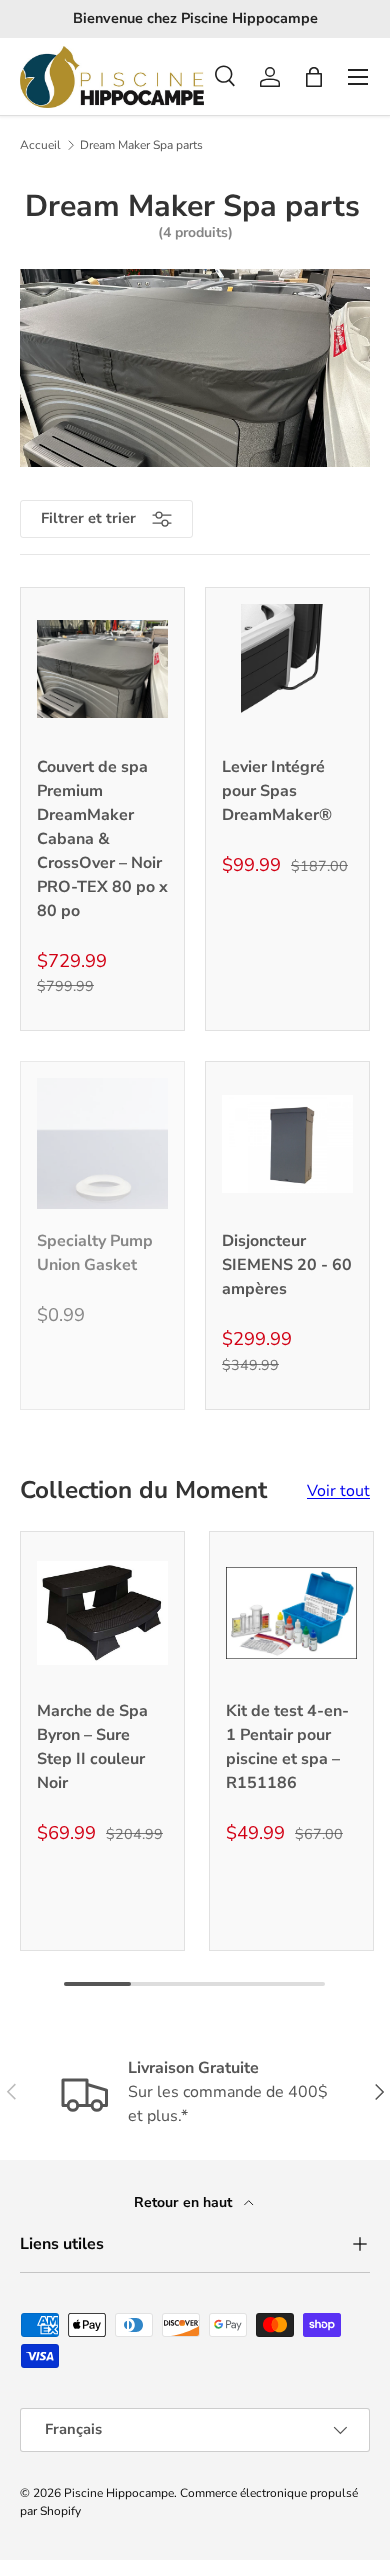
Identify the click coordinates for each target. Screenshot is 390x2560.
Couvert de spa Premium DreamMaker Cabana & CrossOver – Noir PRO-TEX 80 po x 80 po (102, 839)
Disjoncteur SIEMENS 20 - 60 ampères (287, 1265)
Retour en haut (185, 2202)
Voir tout (338, 1491)
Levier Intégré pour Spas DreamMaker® (277, 791)
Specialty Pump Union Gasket (95, 1253)
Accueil (40, 145)
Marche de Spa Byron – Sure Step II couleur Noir (92, 1747)
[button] (314, 77)
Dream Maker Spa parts (141, 145)
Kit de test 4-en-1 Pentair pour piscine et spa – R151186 (287, 1747)
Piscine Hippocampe (119, 2493)
